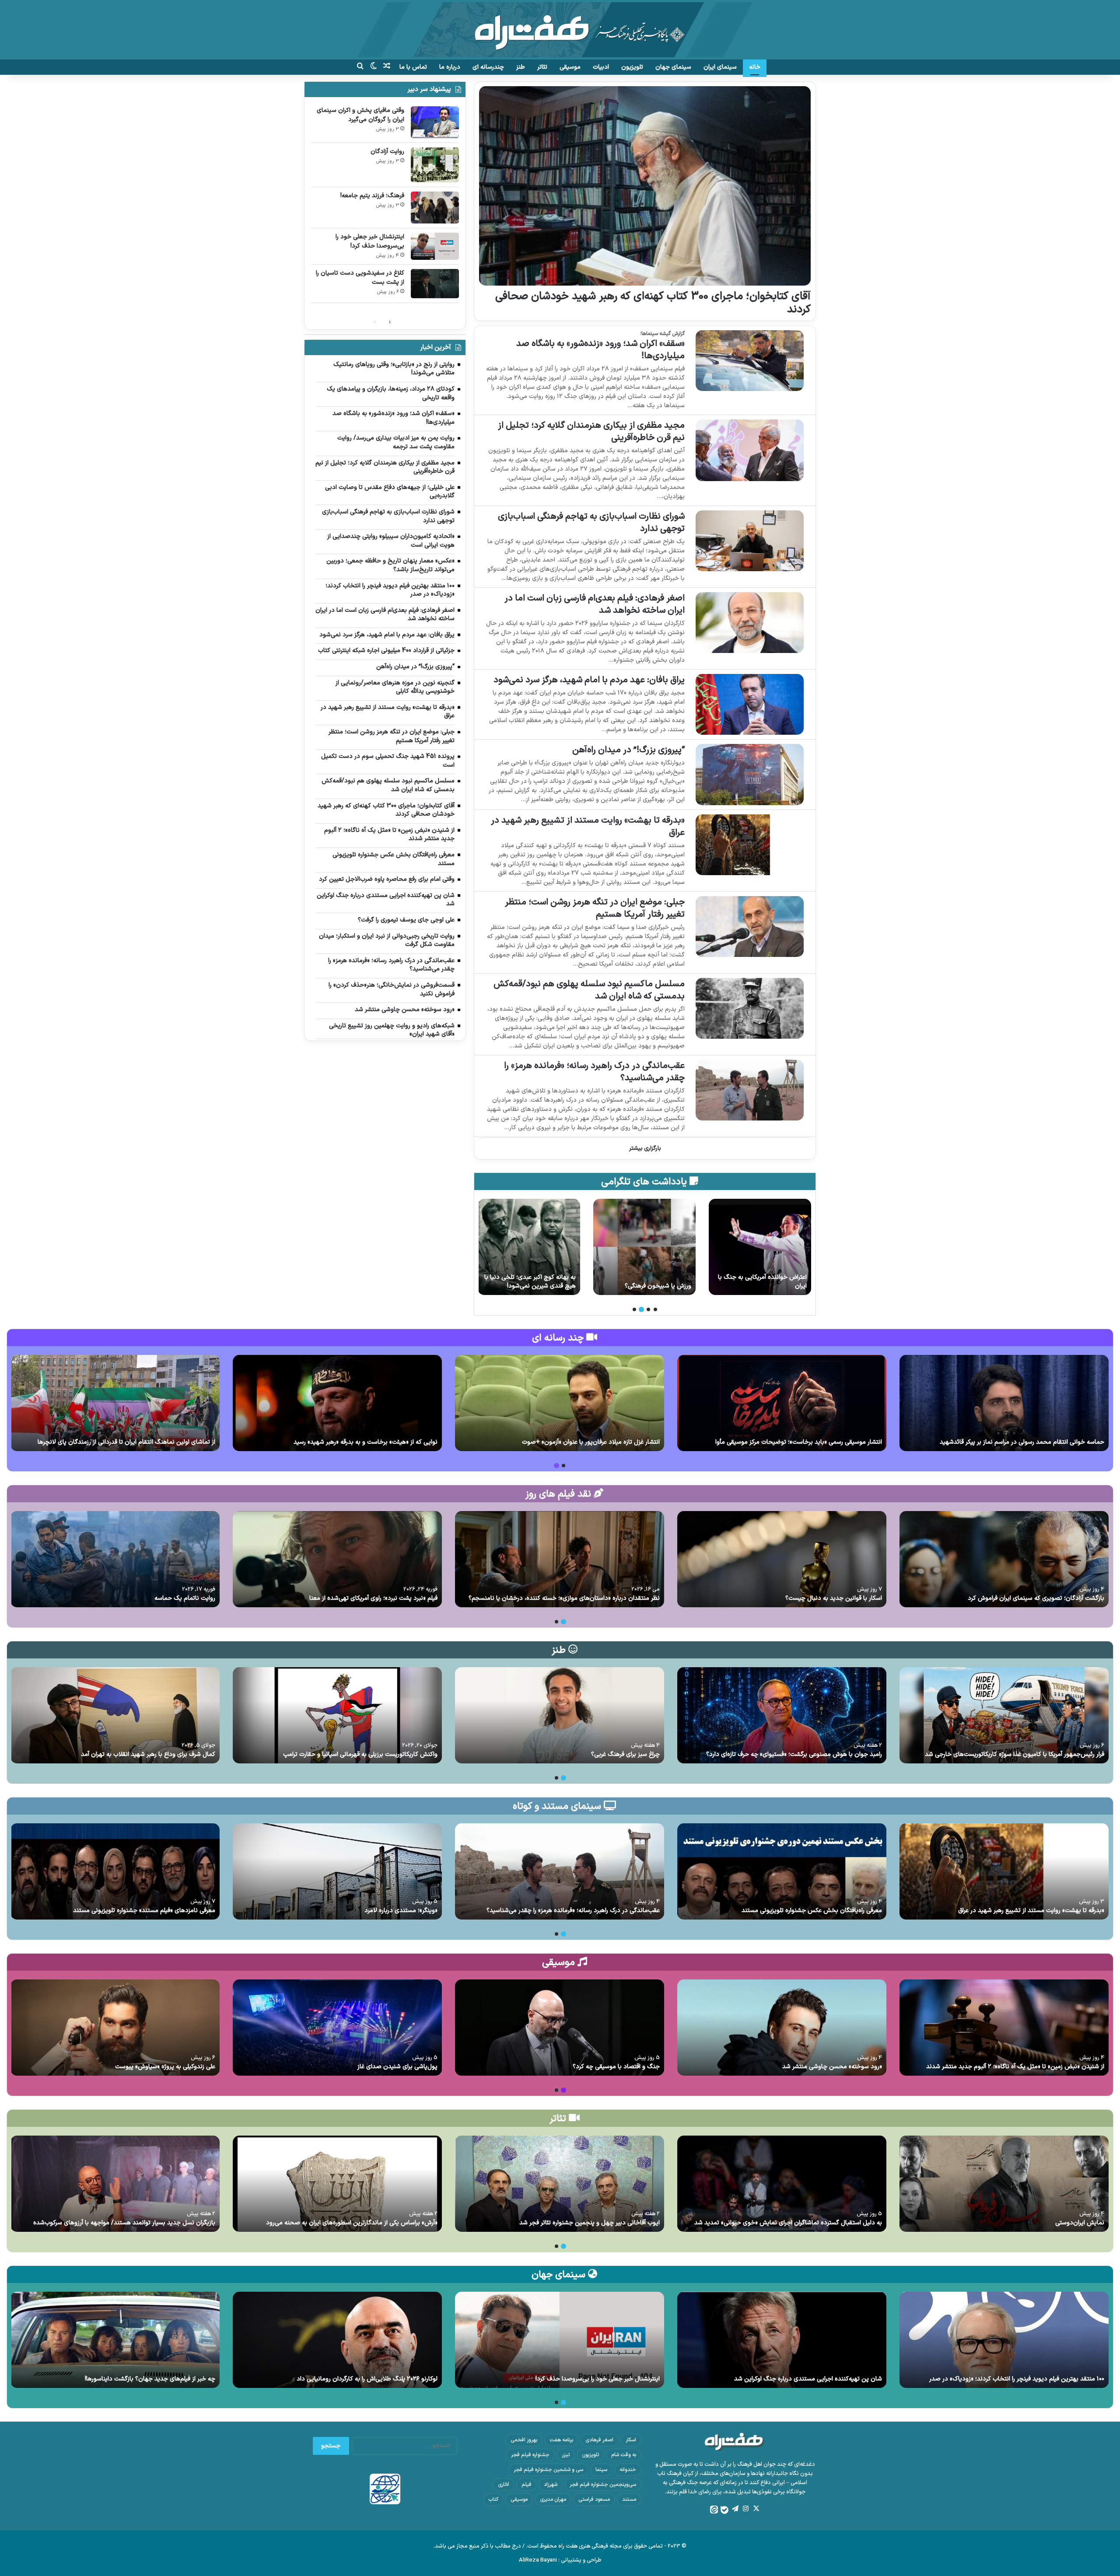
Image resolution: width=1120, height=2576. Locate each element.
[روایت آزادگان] (760, 1247)
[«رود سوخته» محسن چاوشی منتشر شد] (782, 2028)
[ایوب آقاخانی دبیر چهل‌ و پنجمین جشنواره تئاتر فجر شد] (560, 2184)
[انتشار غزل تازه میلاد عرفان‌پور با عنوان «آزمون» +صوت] (560, 1403)
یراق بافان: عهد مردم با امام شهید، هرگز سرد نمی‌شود (589, 680)
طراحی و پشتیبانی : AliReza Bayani (560, 2560)
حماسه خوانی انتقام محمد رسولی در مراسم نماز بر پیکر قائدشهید (1022, 1442)
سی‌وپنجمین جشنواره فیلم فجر (603, 2485)
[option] (760, 1247)
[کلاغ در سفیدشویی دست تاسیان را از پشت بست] (435, 284)
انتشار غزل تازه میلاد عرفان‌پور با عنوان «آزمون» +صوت (591, 1442)
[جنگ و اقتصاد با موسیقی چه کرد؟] (560, 2028)
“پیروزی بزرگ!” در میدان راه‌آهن (628, 750)
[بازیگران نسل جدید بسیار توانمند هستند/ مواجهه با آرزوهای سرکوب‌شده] (115, 2184)
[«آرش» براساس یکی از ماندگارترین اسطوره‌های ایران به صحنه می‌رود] (337, 2184)
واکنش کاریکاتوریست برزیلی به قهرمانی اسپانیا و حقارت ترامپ (360, 1754)
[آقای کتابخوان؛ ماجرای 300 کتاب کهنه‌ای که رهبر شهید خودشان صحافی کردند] (645, 186)
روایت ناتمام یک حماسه (185, 1598)
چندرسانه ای (488, 67)
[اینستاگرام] (745, 2509)
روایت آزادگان (790, 1286)
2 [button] (648, 1309)
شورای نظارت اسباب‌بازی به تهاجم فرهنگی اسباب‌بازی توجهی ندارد (591, 523)
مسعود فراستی (594, 2499)
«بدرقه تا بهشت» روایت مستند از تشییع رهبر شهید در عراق (588, 827)
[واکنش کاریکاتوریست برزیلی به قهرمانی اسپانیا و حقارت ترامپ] (337, 1715)
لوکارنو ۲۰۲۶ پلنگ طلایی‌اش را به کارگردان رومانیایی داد (367, 2379)
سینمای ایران (720, 67)
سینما (601, 2470)
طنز (521, 67)
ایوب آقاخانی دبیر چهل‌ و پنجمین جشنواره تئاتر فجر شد (590, 2223)
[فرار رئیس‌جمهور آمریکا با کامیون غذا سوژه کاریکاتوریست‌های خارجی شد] (1004, 1715)
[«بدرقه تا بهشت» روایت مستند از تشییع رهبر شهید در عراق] (750, 845)
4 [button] (634, 1309)
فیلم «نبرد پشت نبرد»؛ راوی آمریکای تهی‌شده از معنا (373, 1598)
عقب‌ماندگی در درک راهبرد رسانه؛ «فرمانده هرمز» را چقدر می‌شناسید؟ (594, 1072)
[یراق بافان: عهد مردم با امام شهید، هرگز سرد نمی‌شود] (750, 704)
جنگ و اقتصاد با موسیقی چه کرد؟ (616, 2067)
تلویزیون (632, 67)
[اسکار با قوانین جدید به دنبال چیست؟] (782, 1559)
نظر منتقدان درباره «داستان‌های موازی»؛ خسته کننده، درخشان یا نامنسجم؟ (564, 1598)
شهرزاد (551, 2485)
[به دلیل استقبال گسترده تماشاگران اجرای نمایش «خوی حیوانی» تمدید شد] (782, 2184)
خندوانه (628, 2470)
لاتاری (504, 2485)
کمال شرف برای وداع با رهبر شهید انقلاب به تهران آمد (148, 1754)
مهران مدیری (553, 2499)
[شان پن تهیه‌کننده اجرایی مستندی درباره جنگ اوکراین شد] (782, 2340)
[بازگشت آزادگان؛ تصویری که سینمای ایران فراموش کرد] (1004, 1559)
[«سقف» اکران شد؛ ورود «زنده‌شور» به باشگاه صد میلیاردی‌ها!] (750, 361)
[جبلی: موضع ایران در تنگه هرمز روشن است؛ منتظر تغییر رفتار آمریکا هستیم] (750, 927)
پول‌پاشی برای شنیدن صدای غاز (397, 2067)
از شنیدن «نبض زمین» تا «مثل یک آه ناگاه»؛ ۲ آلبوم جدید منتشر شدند (1015, 2067)
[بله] (724, 2510)
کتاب (493, 2499)
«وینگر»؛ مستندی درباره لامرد (401, 1911)
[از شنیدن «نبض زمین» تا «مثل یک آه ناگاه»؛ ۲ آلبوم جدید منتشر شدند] (1004, 2028)
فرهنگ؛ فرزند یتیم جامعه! (659, 1286)
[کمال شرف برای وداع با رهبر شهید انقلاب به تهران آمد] (115, 1715)
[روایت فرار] (529, 1247)
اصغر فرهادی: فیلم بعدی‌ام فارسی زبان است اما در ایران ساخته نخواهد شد (595, 604)
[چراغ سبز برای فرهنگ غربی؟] (560, 1715)
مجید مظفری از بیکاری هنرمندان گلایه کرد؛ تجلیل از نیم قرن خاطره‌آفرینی (591, 432)
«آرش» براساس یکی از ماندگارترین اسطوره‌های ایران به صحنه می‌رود (352, 2223)
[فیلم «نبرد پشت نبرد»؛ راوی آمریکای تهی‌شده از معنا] (337, 1559)
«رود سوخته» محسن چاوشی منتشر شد (832, 2067)
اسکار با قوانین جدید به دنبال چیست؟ (834, 1598)
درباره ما (450, 67)
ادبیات (601, 67)
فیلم (527, 2485)
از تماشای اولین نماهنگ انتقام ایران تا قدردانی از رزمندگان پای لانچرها (126, 1442)
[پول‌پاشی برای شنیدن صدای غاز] (337, 2028)
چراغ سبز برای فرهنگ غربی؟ (625, 1754)
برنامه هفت (561, 2440)
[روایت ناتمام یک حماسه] (115, 1559)
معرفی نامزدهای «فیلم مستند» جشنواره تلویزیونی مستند (144, 1911)
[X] (756, 2509)
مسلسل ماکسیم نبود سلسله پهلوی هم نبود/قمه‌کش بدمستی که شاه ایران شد (589, 990)
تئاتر (542, 67)
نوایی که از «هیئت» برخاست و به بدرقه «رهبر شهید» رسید (366, 1442)
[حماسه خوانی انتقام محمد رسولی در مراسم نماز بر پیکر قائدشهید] (1004, 1403)
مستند (629, 2499)
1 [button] (655, 1309)
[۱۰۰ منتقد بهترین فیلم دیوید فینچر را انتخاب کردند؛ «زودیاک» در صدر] (1004, 2340)
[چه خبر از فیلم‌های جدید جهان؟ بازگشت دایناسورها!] (115, 2340)
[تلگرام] (735, 2509)
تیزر (566, 2455)
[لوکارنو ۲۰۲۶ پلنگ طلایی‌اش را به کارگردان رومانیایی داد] (337, 2340)
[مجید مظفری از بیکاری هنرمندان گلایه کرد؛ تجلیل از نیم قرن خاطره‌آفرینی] (750, 450)
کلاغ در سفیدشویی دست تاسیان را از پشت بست (360, 278)
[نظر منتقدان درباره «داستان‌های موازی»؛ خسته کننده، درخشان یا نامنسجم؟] (560, 1559)
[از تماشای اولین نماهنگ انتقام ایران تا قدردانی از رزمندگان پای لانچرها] (115, 1403)
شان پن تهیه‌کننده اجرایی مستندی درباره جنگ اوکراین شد (808, 2379)
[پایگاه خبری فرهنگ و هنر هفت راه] (560, 30)
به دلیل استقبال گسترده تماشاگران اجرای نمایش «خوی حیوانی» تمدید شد (788, 2223)
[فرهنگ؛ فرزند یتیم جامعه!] (644, 1247)
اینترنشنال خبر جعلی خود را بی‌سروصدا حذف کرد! (370, 241)
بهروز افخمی (524, 2440)
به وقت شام (624, 2455)
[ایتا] (714, 2510)
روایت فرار (564, 1286)
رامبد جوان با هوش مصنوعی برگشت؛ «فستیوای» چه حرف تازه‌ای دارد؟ (794, 1754)
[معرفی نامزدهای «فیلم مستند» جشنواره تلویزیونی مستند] (115, 1871)
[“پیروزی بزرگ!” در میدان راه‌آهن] (750, 774)
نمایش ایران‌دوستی (1080, 2223)
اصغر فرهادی (599, 2440)
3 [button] (641, 1309)
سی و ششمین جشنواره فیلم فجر (548, 2470)
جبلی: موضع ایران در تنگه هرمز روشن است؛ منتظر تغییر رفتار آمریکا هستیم (595, 908)
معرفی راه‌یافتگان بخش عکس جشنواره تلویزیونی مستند (812, 1911)
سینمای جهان (673, 67)
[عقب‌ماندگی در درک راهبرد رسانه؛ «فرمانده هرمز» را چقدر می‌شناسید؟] (750, 1090)
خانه (755, 67)
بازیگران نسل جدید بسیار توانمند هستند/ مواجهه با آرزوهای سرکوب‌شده (124, 2223)
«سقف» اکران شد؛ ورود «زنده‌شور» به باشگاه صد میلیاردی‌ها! (600, 350)
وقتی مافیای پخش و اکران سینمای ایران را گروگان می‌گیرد (360, 115)
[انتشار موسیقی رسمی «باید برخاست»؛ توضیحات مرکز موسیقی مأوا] (782, 1403)
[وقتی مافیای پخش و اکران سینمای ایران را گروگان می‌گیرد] (435, 122)
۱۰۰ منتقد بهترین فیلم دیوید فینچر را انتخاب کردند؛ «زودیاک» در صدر (1017, 2379)
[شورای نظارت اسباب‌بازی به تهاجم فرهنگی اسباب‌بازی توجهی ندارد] (750, 541)
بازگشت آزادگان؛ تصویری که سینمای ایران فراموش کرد (1036, 1598)
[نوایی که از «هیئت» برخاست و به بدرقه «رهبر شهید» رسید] (337, 1403)
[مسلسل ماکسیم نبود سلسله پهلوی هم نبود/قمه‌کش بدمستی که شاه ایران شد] (750, 1008)
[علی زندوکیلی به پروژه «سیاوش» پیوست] (115, 2028)
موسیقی (570, 67)
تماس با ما (413, 67)
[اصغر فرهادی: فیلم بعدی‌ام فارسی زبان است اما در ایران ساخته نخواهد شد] (750, 623)
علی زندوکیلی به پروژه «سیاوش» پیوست (165, 2067)
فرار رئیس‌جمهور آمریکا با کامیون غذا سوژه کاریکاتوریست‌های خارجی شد (1015, 1754)
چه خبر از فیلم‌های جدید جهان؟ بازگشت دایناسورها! (150, 2379)
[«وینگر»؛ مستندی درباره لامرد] (337, 1871)
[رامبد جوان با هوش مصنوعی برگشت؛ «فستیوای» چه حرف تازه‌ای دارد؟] (782, 1715)
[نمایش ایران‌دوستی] (1004, 2184)
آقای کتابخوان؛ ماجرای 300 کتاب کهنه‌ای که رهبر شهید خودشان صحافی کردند (653, 303)
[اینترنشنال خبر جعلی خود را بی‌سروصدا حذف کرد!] (435, 246)
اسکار (631, 2440)
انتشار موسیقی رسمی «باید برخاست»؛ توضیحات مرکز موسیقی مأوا (799, 1442)
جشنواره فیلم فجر (530, 2455)
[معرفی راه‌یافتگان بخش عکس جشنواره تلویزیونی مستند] (782, 1871)
